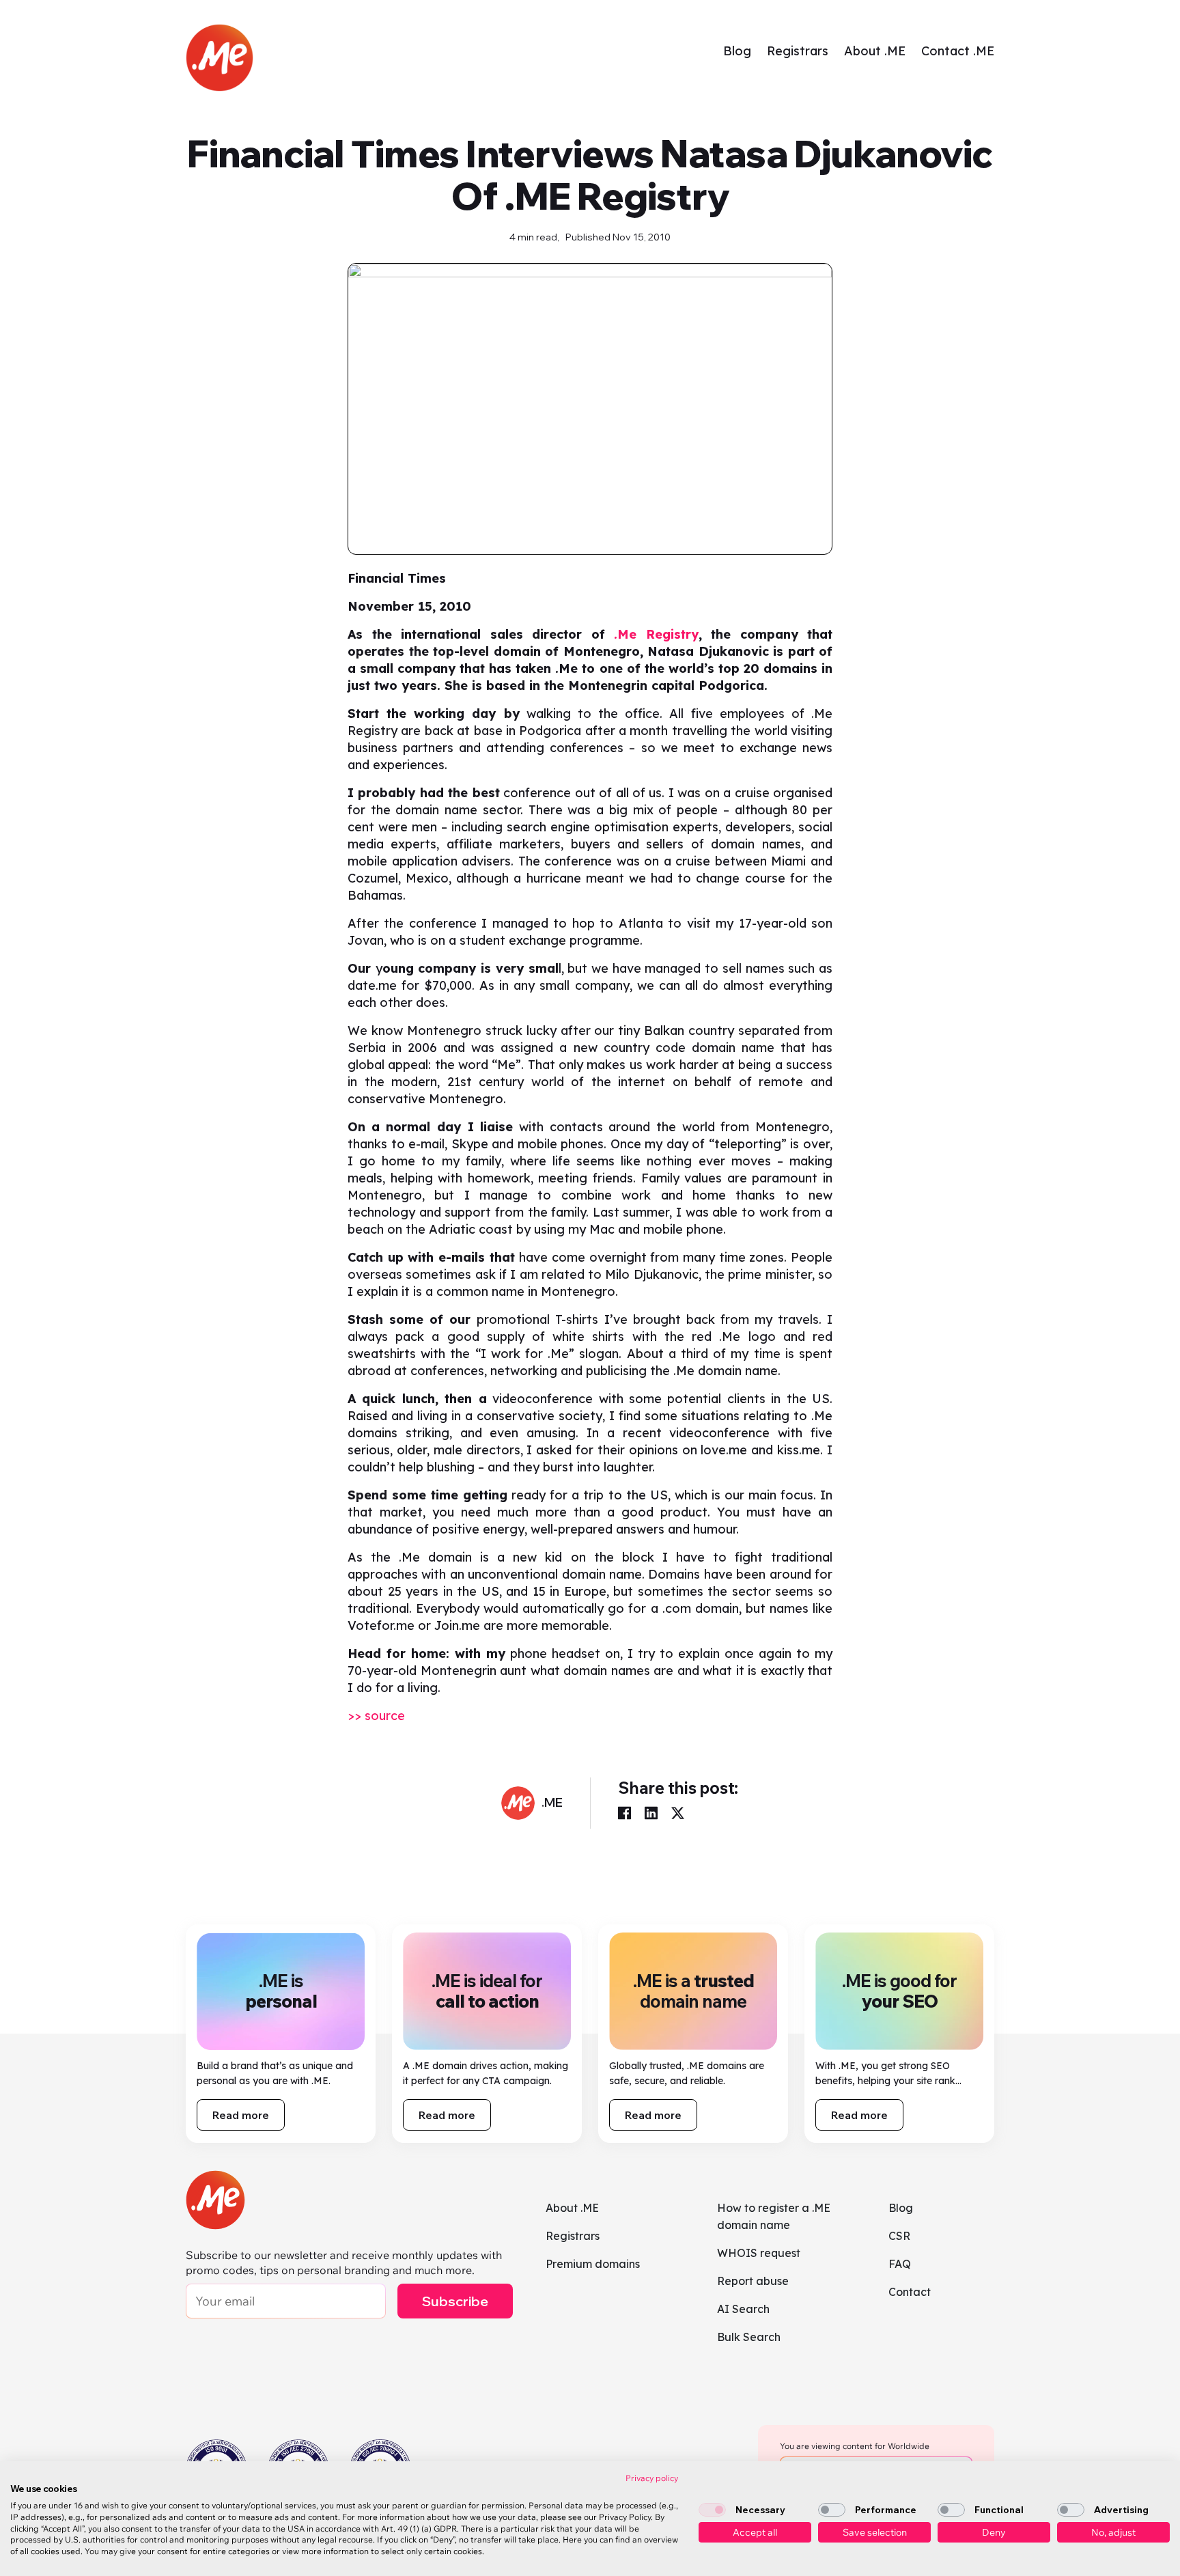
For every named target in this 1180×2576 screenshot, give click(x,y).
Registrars (798, 51)
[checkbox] (712, 2510)
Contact (910, 2292)
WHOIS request (759, 2253)
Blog (737, 51)
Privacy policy (652, 2478)
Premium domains (593, 2264)
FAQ (900, 2264)
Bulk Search (749, 2337)
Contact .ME (958, 51)
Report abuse (753, 2281)
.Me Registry (656, 634)
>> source (376, 1716)
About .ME (875, 51)
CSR (899, 2236)
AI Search (743, 2309)
